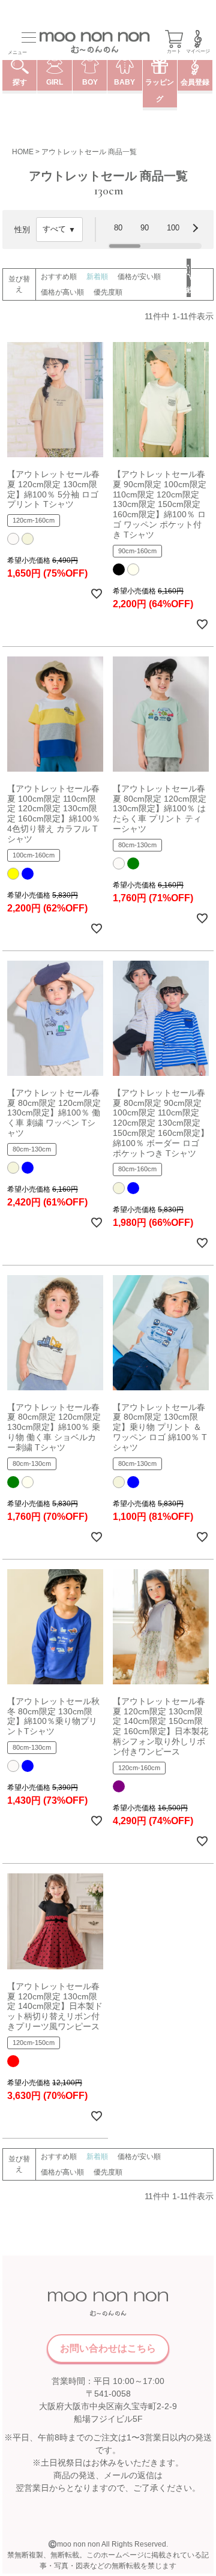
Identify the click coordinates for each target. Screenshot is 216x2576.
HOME (23, 152)
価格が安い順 (139, 277)
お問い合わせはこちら (108, 2348)
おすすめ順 (59, 277)
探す (20, 82)
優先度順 (108, 292)
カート (174, 51)
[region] (155, 230)
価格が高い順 (62, 292)
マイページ (198, 51)
